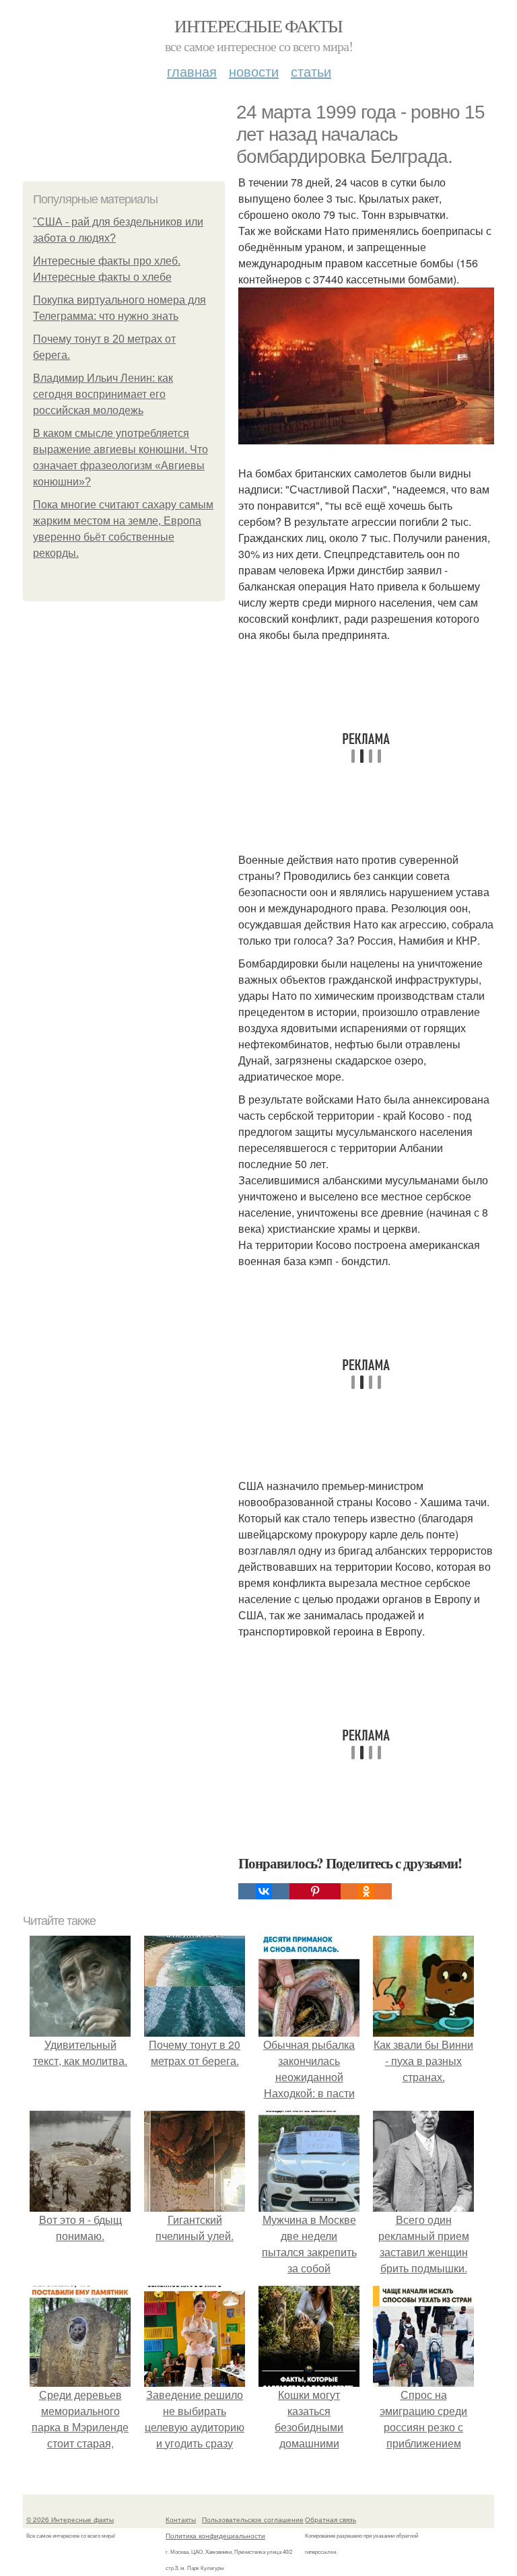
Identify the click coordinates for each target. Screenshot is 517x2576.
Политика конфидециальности (215, 2536)
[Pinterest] (315, 1891)
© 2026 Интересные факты (70, 2519)
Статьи (311, 71)
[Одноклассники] (366, 1891)
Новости (254, 71)
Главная (192, 71)
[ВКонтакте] (264, 1891)
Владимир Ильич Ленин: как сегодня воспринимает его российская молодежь (103, 394)
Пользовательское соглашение (253, 2519)
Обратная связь (331, 2519)
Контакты (181, 2519)
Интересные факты (258, 26)
